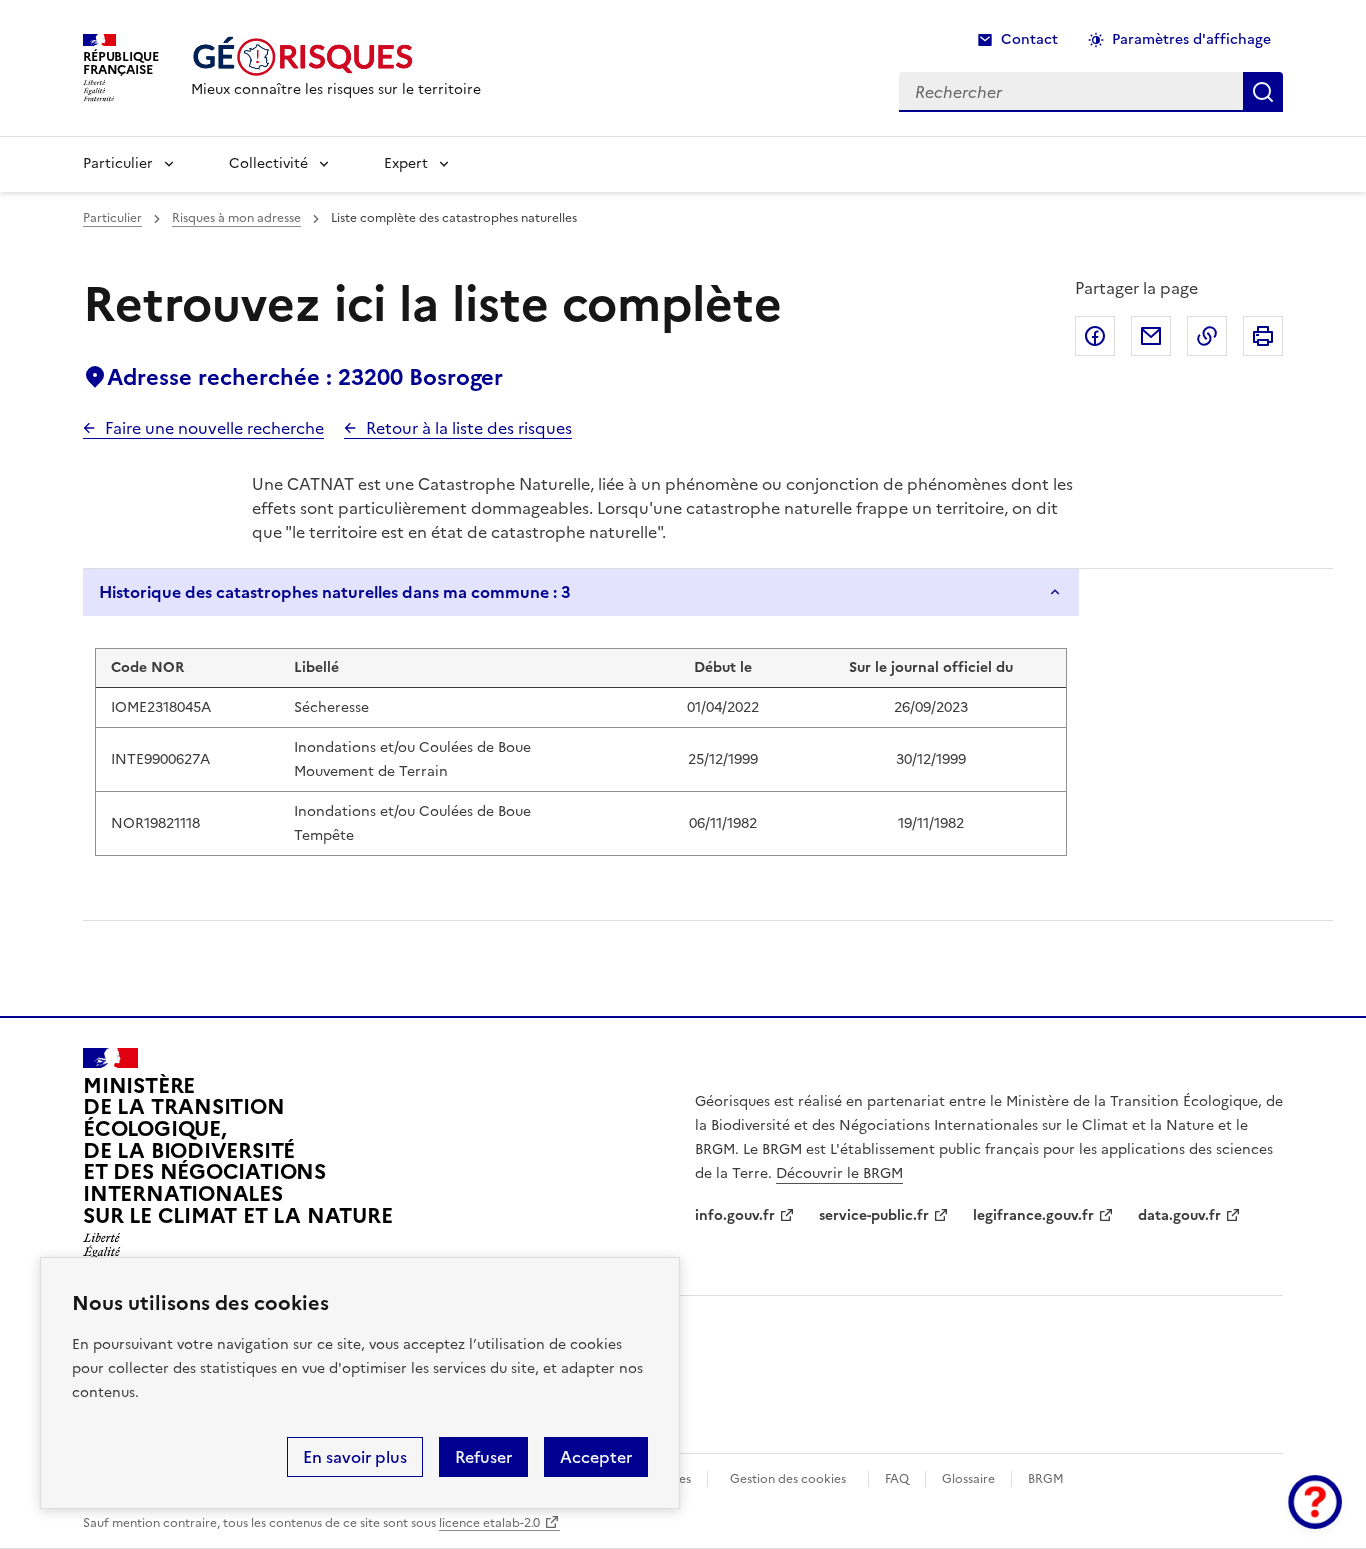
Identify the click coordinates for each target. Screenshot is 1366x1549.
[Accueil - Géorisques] (336, 56)
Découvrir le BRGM (839, 1173)
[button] (1315, 1502)
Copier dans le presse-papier (1207, 336)
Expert (406, 163)
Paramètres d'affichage (1191, 39)
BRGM (1046, 1479)
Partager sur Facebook (1095, 336)
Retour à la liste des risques (469, 428)
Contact (1029, 39)
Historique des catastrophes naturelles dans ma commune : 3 (335, 592)
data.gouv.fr (1179, 1215)
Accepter (596, 1457)
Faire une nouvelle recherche (214, 428)
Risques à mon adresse (236, 218)
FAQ (897, 1479)
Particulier (118, 163)
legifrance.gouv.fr (1033, 1215)
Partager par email (1151, 336)
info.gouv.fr (735, 1215)
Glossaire (968, 1479)
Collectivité (268, 163)
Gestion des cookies (788, 1479)
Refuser (483, 1457)
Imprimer (1263, 336)
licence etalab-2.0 (489, 1523)
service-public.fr (874, 1215)
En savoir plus (355, 1457)
